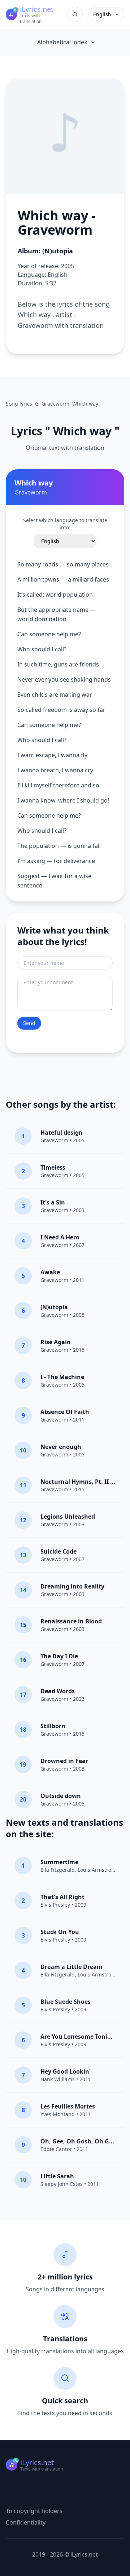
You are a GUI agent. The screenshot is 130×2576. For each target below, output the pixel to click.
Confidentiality (26, 2522)
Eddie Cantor (56, 2149)
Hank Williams (58, 2079)
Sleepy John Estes (62, 2184)
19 (23, 1764)
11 (23, 1485)
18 (23, 1730)
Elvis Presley (55, 1905)
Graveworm (54, 1140)
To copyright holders (34, 2511)
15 (23, 1625)
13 (23, 1555)
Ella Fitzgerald (58, 1870)
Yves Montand (58, 2114)
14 (23, 1590)
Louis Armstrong (98, 1870)
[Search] (75, 14)
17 (23, 1695)
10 (23, 1450)
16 (23, 1660)
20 (23, 1799)
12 (23, 1520)
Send (29, 1023)
